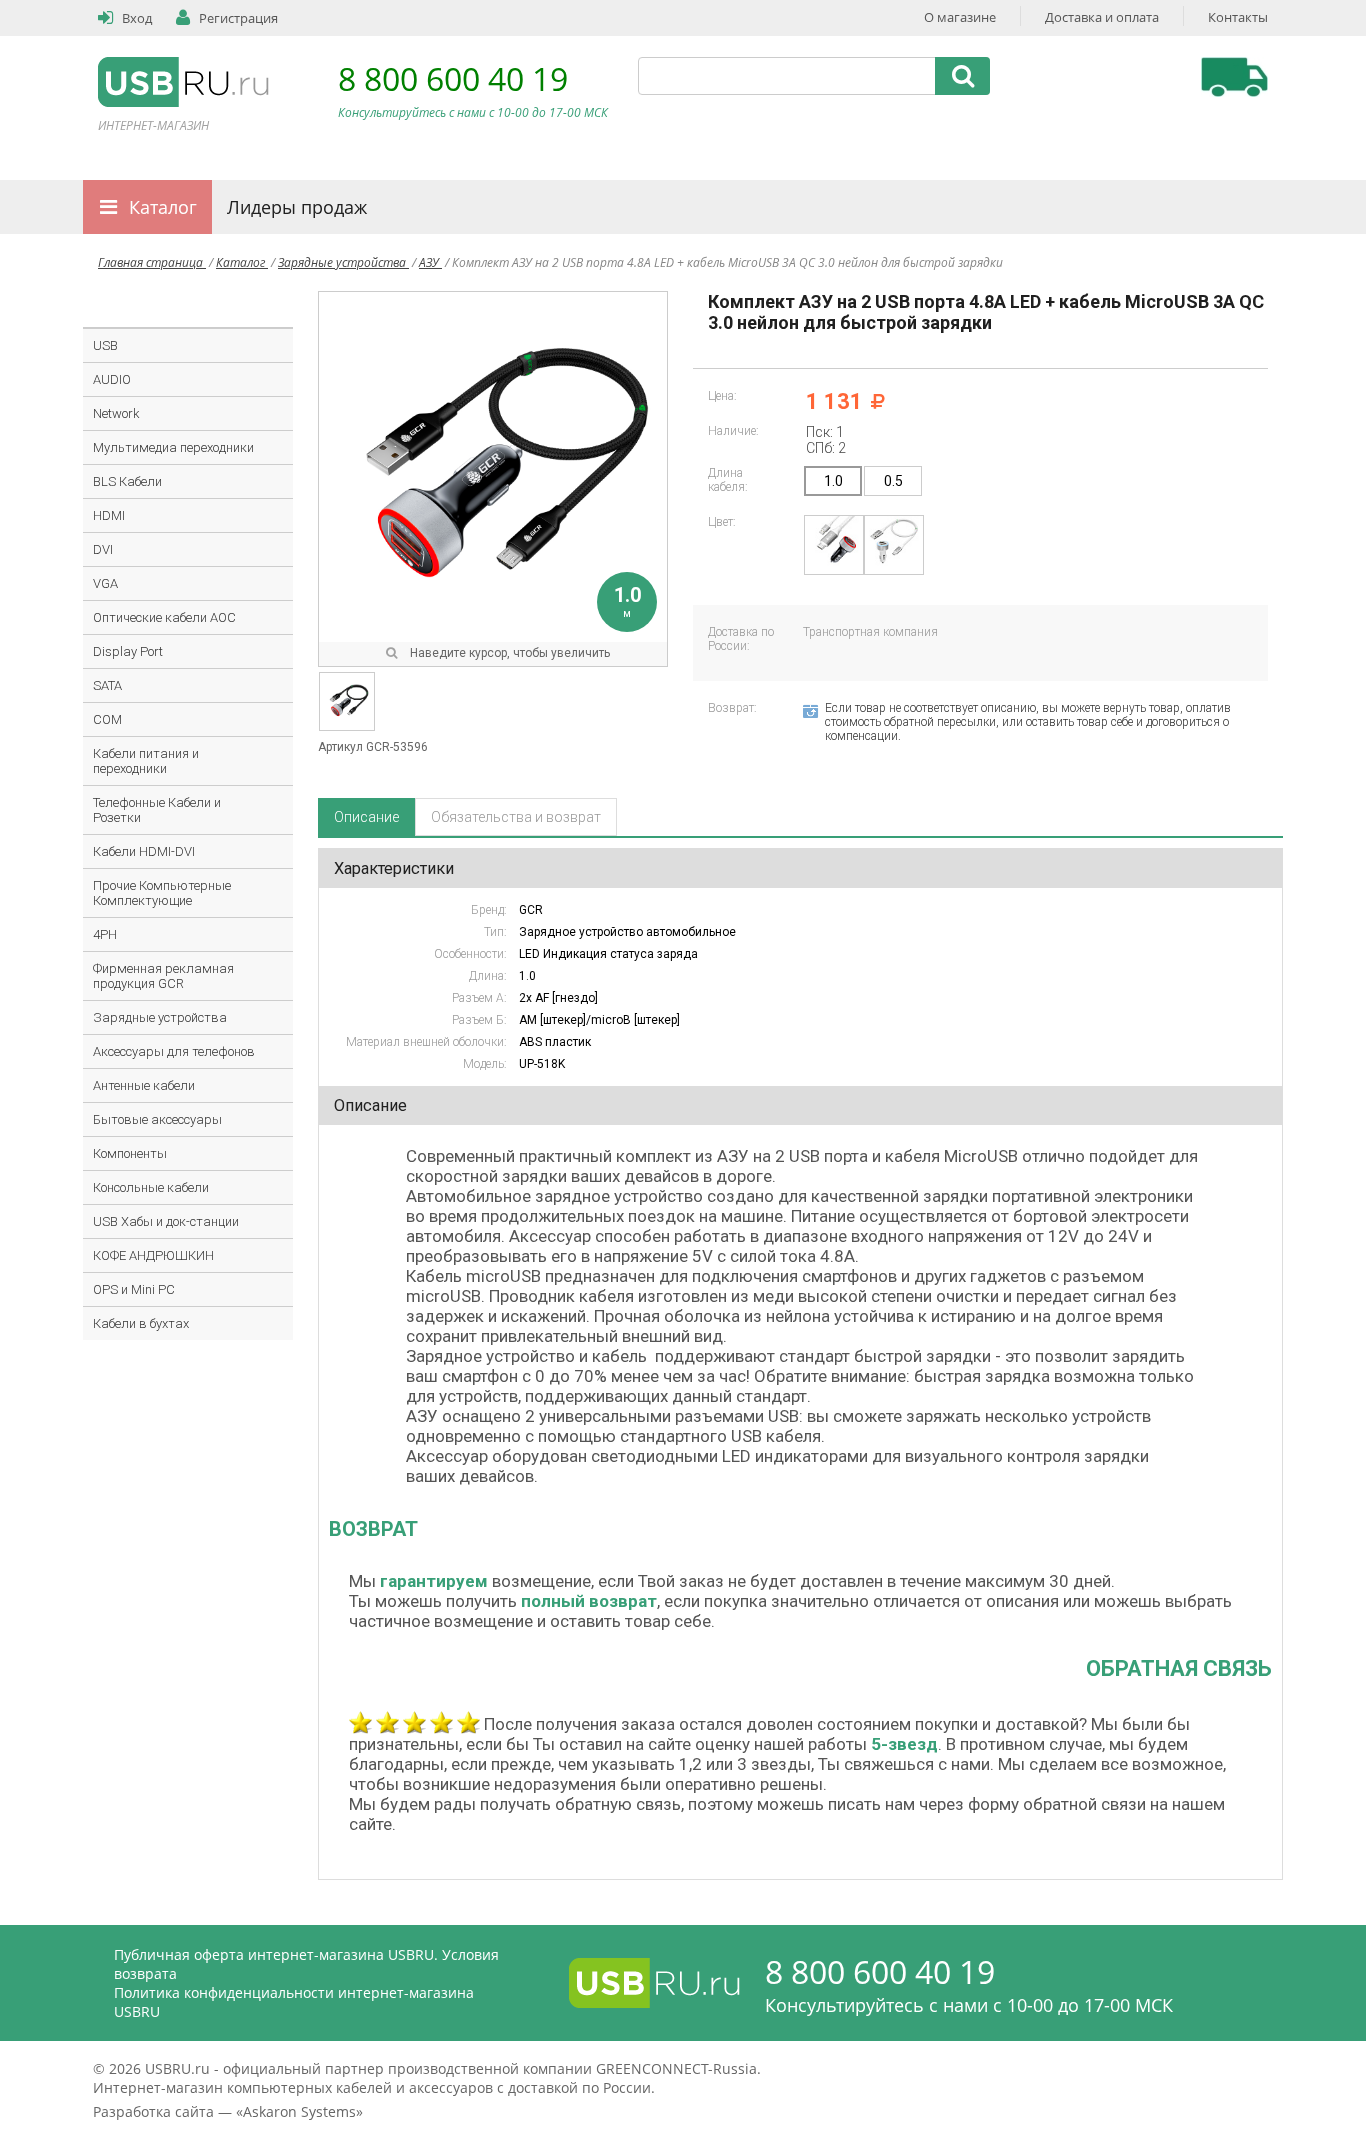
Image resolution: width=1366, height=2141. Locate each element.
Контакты (1238, 17)
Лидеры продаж (297, 207)
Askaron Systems (299, 2111)
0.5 (893, 481)
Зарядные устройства (343, 262)
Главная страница (152, 262)
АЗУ (430, 262)
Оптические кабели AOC (164, 617)
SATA (107, 685)
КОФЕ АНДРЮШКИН (153, 1255)
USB (105, 345)
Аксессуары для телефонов (174, 1051)
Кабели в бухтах (141, 1323)
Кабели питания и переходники (146, 761)
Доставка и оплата (1102, 17)
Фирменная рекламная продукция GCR (163, 976)
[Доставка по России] (1234, 77)
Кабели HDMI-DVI (144, 851)
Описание (366, 817)
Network (116, 413)
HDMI (109, 515)
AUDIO (112, 379)
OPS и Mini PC (134, 1289)
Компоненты (130, 1153)
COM (107, 719)
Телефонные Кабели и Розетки (157, 810)
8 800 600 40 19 (453, 78)
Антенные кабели (144, 1085)
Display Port (128, 651)
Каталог (163, 207)
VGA (105, 583)
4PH (105, 934)
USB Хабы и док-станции (166, 1221)
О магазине (960, 17)
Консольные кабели (151, 1187)
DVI (103, 549)
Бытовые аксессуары (157, 1119)
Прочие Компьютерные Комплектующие (162, 893)
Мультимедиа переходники (173, 447)
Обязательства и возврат (516, 817)
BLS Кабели (127, 481)
